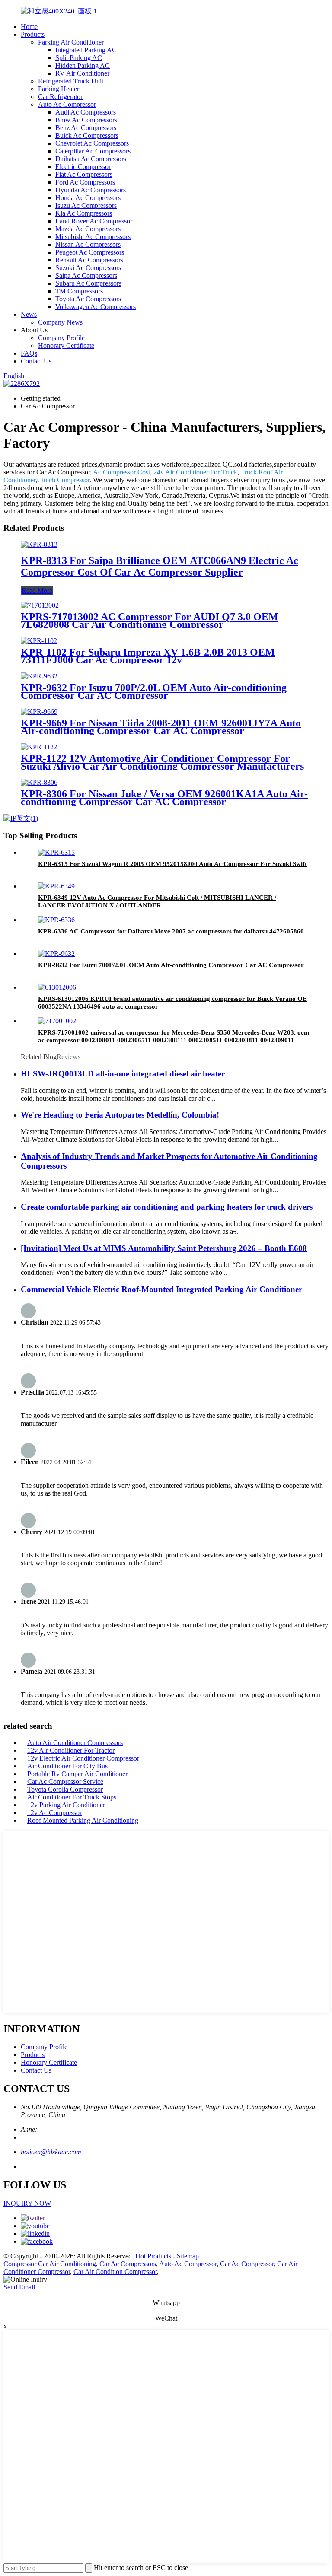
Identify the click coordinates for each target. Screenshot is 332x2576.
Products (33, 34)
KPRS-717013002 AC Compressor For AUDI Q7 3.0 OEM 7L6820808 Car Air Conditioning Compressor (150, 621)
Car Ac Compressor (247, 2264)
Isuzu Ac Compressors (86, 205)
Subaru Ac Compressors (88, 283)
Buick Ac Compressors (87, 135)
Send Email (19, 2287)
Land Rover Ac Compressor (94, 221)
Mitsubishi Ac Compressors (93, 237)
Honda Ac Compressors (88, 198)
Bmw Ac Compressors (86, 120)
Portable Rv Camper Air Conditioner (77, 1774)
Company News (60, 322)
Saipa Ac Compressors (86, 275)
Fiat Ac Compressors (84, 174)
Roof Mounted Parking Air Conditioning (83, 1820)
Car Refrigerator (60, 97)
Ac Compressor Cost (121, 472)
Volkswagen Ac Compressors (96, 307)
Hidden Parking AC (83, 65)
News (29, 314)
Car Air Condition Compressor (115, 2272)
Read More (37, 591)
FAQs (29, 353)
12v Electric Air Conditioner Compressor (83, 1758)
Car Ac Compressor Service (65, 1782)
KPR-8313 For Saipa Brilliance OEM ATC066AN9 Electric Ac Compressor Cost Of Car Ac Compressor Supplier (160, 566)
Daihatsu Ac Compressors (91, 159)
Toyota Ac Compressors (88, 299)
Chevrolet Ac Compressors (92, 143)
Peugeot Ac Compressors (90, 252)
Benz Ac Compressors (86, 128)
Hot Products (153, 2256)
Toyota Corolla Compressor (65, 1789)
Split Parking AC (79, 58)
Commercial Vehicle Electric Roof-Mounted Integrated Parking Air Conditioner (161, 1289)
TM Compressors (79, 291)
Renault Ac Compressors (89, 260)
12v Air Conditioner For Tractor (71, 1750)
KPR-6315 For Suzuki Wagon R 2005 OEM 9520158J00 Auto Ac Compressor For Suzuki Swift (172, 864)
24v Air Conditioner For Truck (195, 472)
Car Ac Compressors (128, 2264)
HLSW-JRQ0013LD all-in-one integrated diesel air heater (123, 1074)
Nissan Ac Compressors (88, 244)
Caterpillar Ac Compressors (93, 151)
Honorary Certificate (66, 345)
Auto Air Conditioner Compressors (75, 1743)
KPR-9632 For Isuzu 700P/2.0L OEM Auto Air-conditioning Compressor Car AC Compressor (154, 691)
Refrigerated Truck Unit (71, 81)
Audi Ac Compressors (86, 112)
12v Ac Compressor (54, 1813)
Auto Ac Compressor (67, 104)
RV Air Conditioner (82, 73)
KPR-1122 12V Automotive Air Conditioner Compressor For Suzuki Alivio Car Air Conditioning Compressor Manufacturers (162, 762)
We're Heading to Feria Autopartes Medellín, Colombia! (120, 1115)
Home (29, 27)
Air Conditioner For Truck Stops (72, 1797)
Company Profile (61, 338)
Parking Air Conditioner (71, 42)
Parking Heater (59, 89)
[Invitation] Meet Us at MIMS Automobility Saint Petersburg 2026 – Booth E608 (164, 1248)
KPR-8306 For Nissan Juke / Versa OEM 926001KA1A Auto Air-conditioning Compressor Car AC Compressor (164, 798)
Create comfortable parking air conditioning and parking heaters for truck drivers (167, 1207)
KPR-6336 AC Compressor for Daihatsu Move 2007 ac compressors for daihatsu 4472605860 (171, 931)
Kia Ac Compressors (84, 213)
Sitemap (188, 2256)
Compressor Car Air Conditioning (50, 2264)
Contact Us (36, 361)
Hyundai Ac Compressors (91, 190)
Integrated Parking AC (86, 50)
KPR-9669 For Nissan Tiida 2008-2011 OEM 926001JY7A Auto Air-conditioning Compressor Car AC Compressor (161, 727)
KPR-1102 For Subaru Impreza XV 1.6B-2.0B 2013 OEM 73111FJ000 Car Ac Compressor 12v (148, 656)
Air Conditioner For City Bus (67, 1766)
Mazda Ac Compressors (88, 229)
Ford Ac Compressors (85, 182)
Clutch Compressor (63, 480)
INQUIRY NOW (27, 2203)
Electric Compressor (83, 167)
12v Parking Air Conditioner (66, 1805)
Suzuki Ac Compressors (88, 268)
